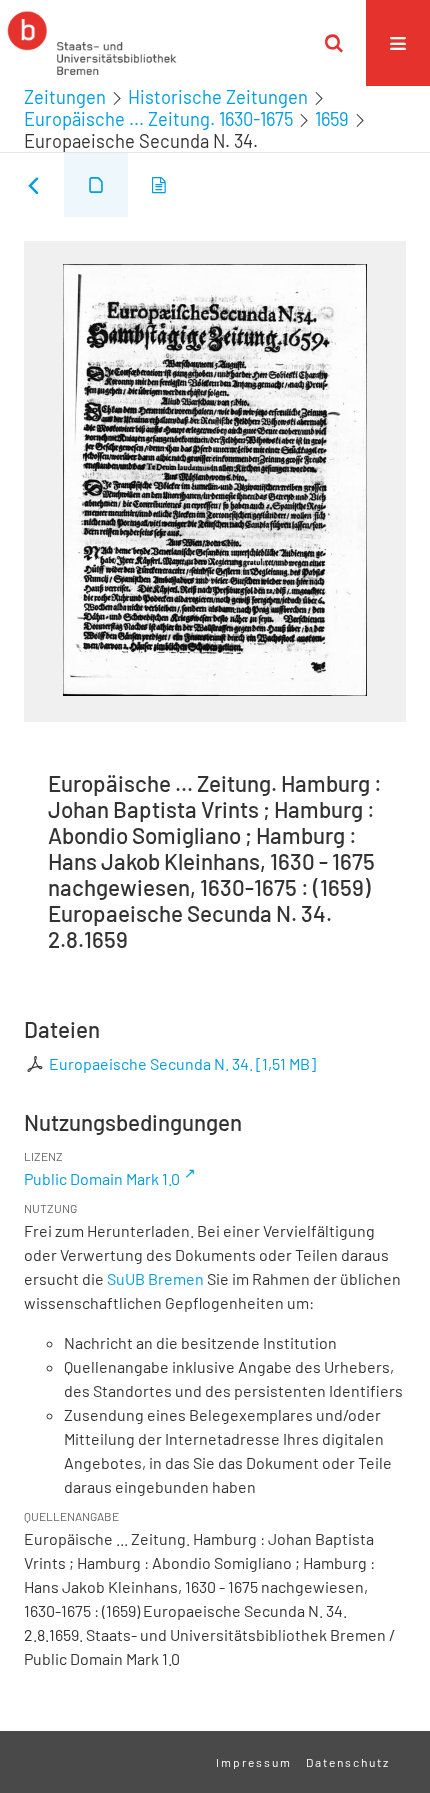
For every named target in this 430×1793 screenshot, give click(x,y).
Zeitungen (65, 97)
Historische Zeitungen (218, 97)
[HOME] (92, 43)
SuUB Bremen (155, 1278)
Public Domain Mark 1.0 (102, 1178)
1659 (332, 119)
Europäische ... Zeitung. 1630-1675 (158, 119)
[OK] (334, 43)
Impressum (254, 1762)
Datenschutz (348, 1762)
